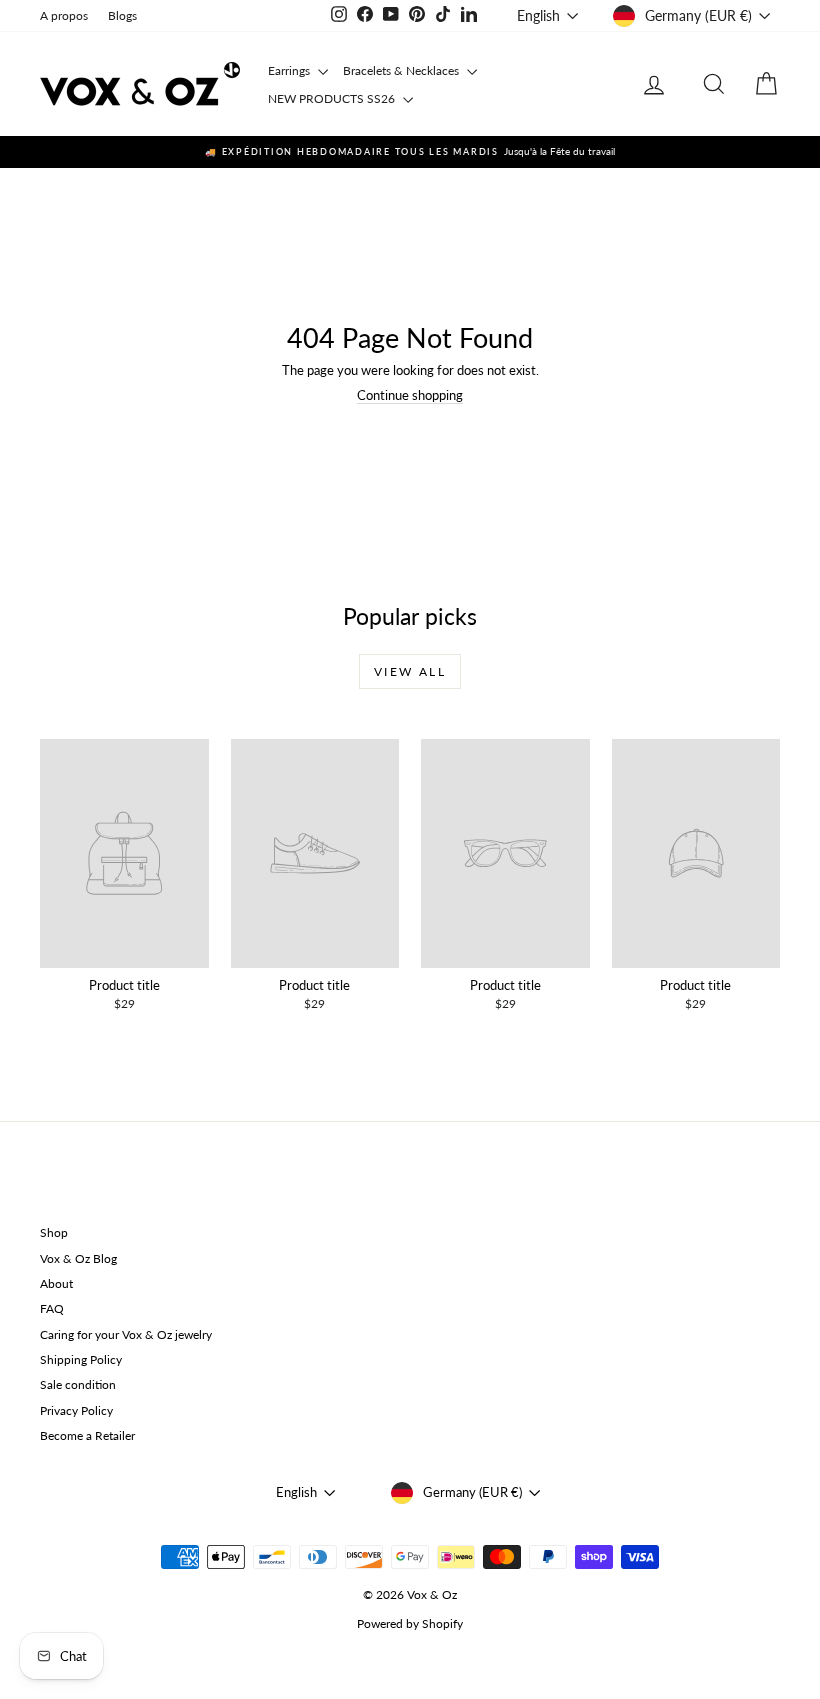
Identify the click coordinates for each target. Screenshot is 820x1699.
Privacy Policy (76, 1410)
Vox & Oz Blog (78, 1258)
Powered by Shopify (410, 1623)
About (56, 1283)
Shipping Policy (81, 1359)
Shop (54, 1232)
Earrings (290, 70)
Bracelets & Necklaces (402, 70)
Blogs (122, 15)
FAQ (52, 1308)
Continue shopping (410, 395)
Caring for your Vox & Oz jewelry (126, 1334)
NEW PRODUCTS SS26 (333, 98)
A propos (64, 15)
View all (410, 671)
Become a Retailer (87, 1435)
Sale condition (78, 1384)
